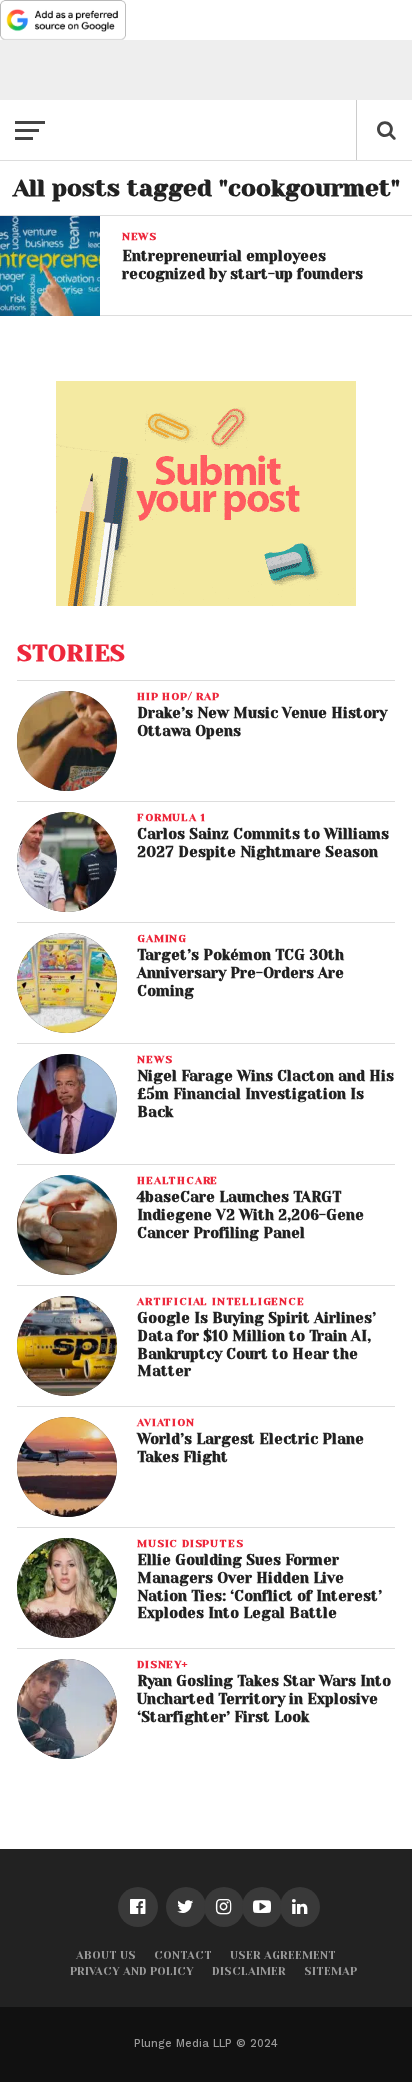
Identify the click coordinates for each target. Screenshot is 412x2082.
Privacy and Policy (132, 1971)
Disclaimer (249, 1971)
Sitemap (330, 1971)
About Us (106, 1955)
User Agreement (283, 1955)
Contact (183, 1955)
